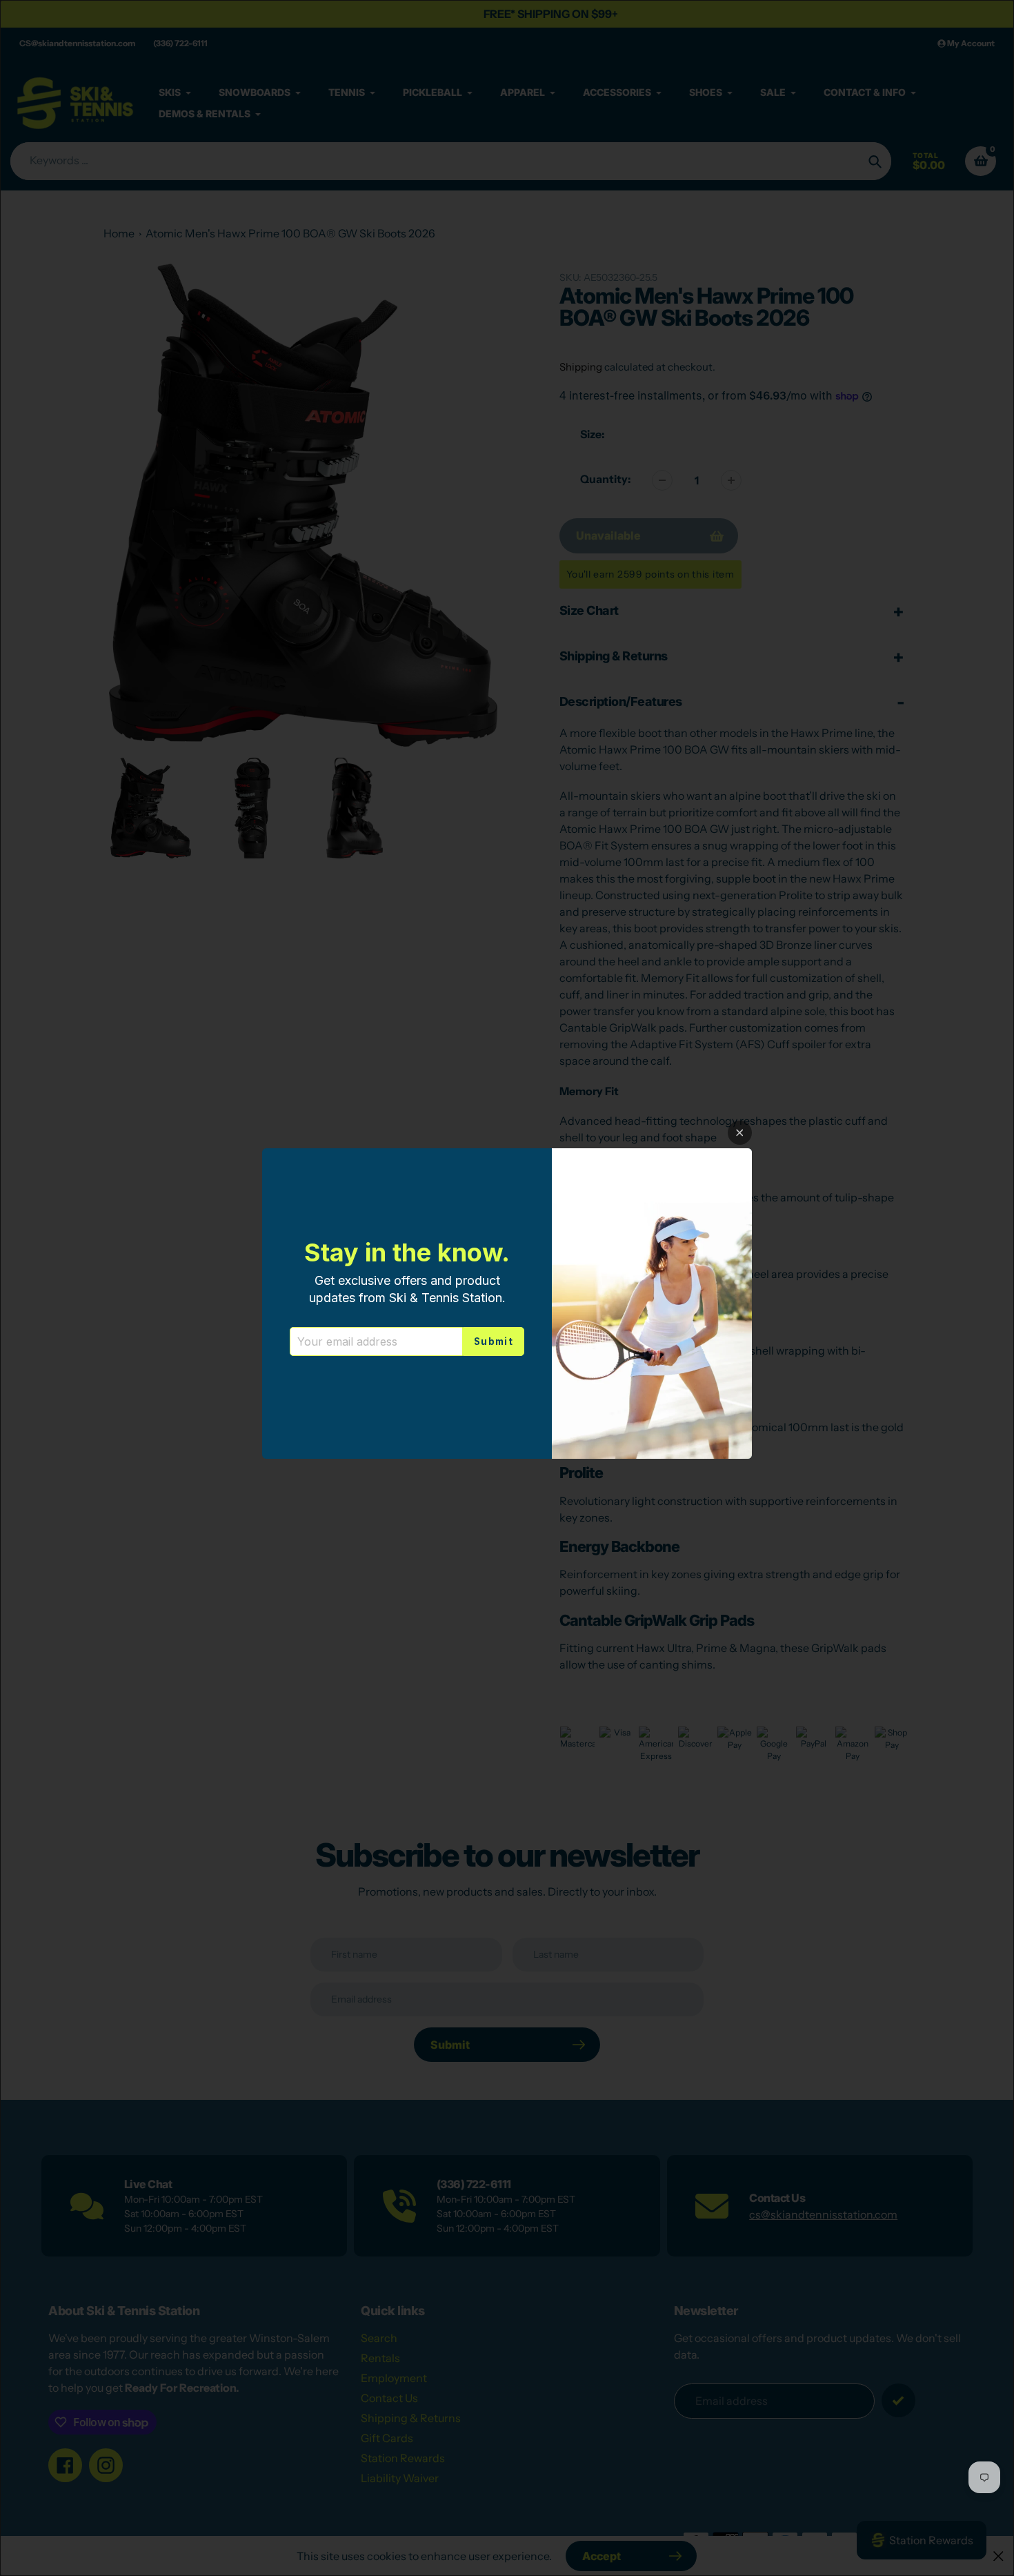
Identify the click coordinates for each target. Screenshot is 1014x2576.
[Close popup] (740, 1133)
